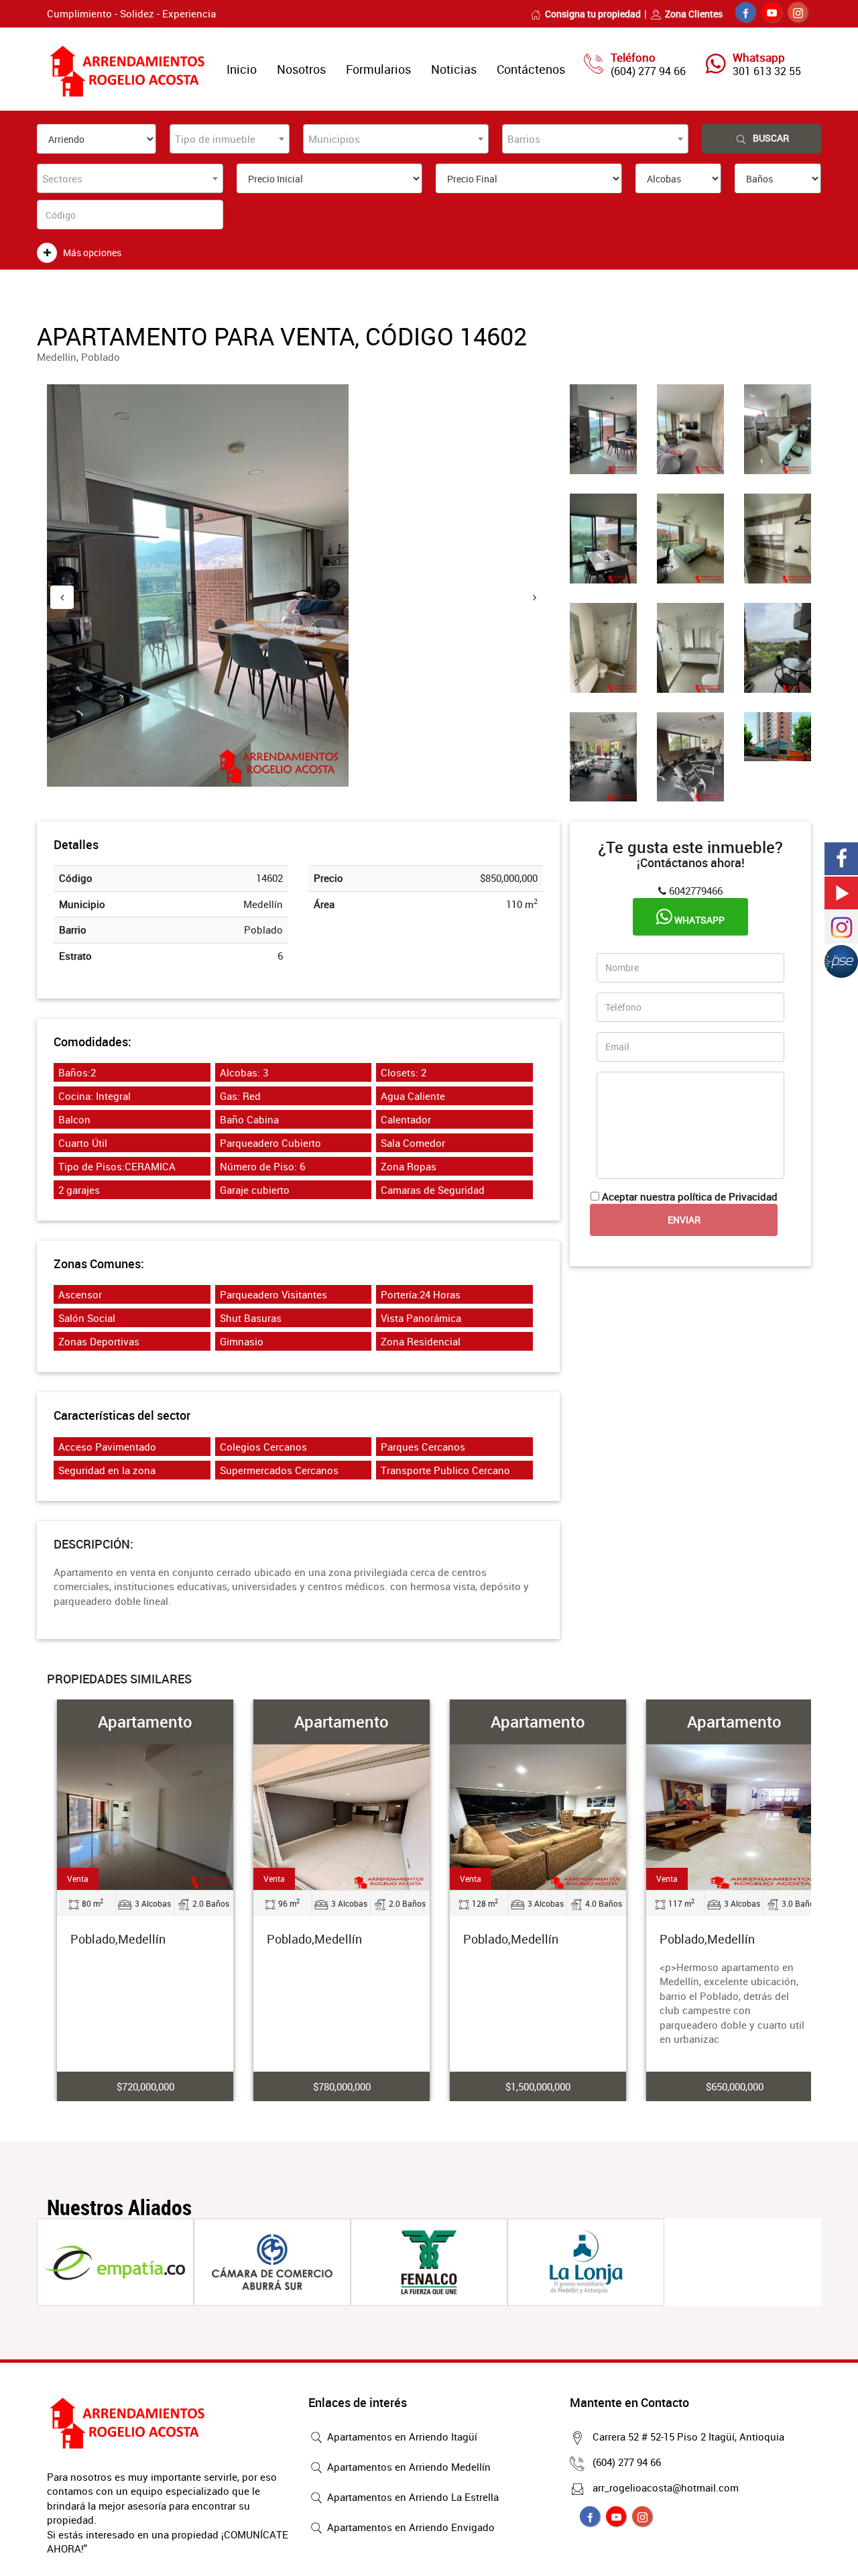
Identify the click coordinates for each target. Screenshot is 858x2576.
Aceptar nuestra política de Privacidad (690, 1196)
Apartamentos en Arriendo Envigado (410, 2527)
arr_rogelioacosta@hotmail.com (666, 2487)
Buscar (771, 138)
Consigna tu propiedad (593, 14)
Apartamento (145, 1722)
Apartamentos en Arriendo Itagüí (401, 2437)
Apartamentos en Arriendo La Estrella (412, 2497)
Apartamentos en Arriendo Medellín (408, 2467)
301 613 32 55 (767, 71)
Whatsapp (698, 920)
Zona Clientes (694, 14)
